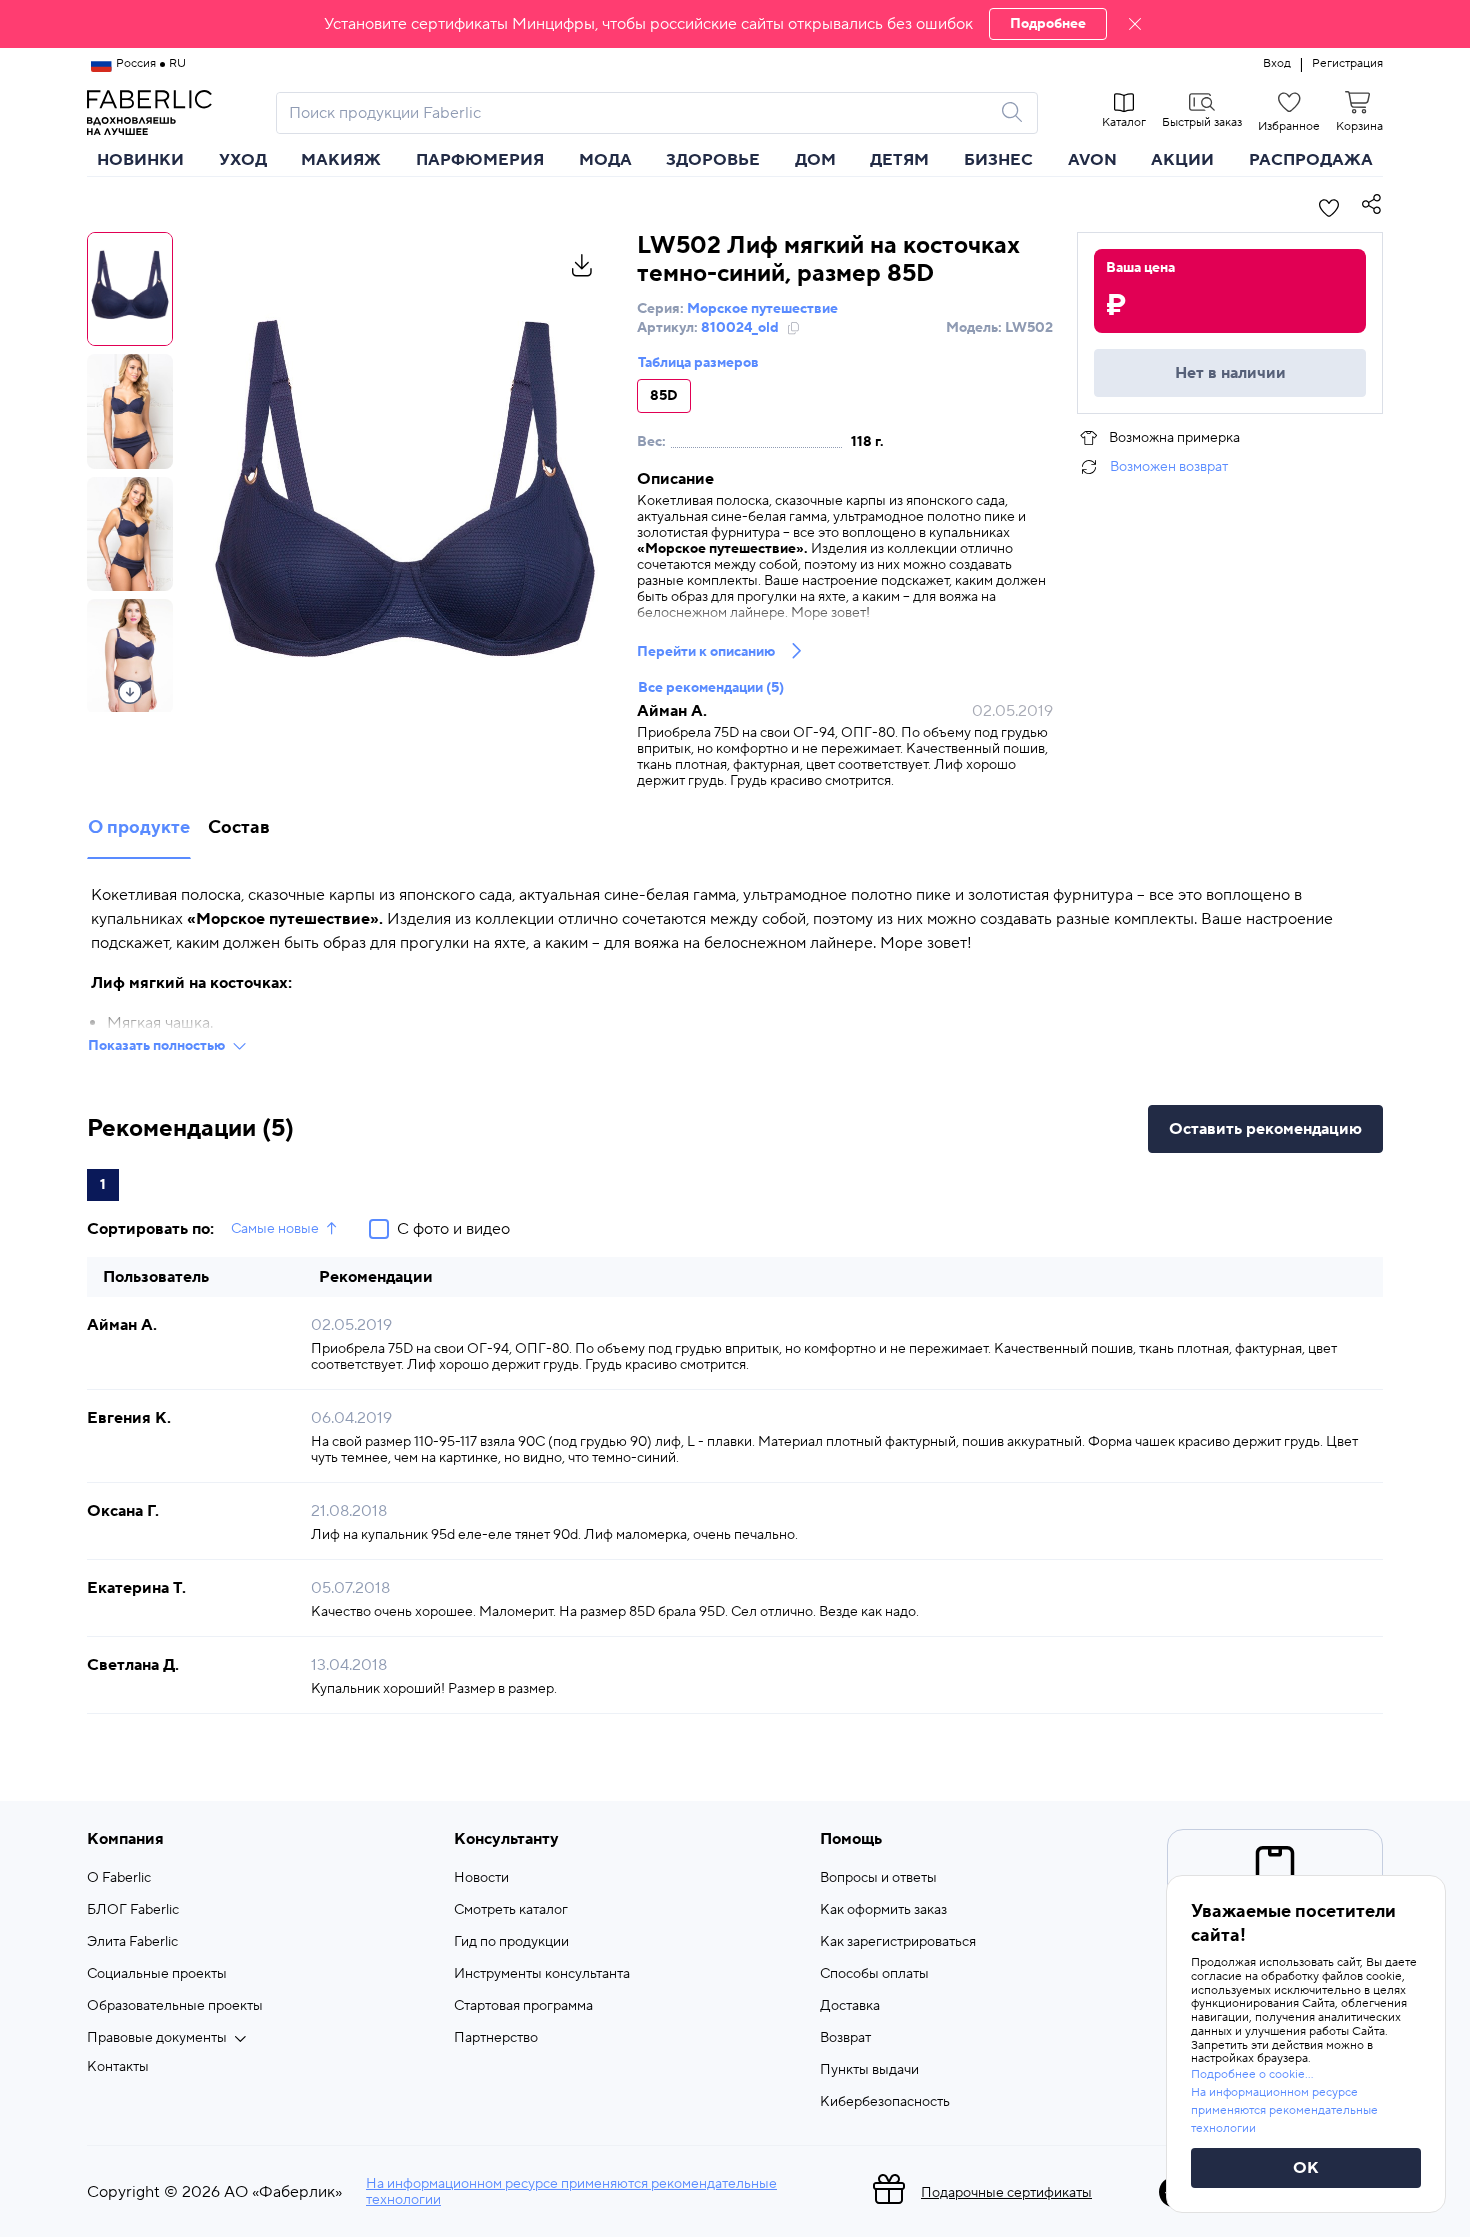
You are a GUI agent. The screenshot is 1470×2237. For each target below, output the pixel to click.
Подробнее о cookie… (1252, 2074)
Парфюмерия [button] (480, 160)
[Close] (1135, 24)
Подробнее (1048, 24)
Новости (481, 1878)
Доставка (850, 2006)
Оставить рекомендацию (1265, 1129)
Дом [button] (815, 160)
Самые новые (275, 1229)
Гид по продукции (511, 1942)
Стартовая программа (523, 2006)
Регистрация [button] (1347, 64)
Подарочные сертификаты (1006, 2193)
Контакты (118, 2067)
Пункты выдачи (869, 2070)
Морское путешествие (762, 309)
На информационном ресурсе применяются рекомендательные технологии (571, 2192)
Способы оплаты (874, 1974)
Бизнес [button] (998, 160)
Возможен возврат (1169, 467)
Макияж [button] (341, 160)
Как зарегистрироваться (898, 1942)
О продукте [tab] (139, 827)
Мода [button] (605, 160)
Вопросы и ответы (878, 1878)
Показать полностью (156, 1046)
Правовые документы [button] (157, 2038)
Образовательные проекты (175, 2006)
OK (1306, 2168)
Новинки (140, 160)
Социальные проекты (157, 1974)
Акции (1182, 160)
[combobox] (639, 113)
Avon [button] (1092, 160)
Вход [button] (1277, 64)
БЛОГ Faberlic (133, 1910)
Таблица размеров (698, 363)
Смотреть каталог (511, 1910)
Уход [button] (243, 160)
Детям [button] (899, 160)
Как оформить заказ (883, 1910)
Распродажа (1311, 160)
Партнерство (496, 2038)
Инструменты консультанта (542, 1974)
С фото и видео (453, 1229)
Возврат (845, 2038)
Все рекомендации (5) (711, 688)
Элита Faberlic (132, 1942)
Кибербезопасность (885, 2102)
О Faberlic (119, 1878)
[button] (735, 24)
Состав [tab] (239, 827)
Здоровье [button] (713, 160)
